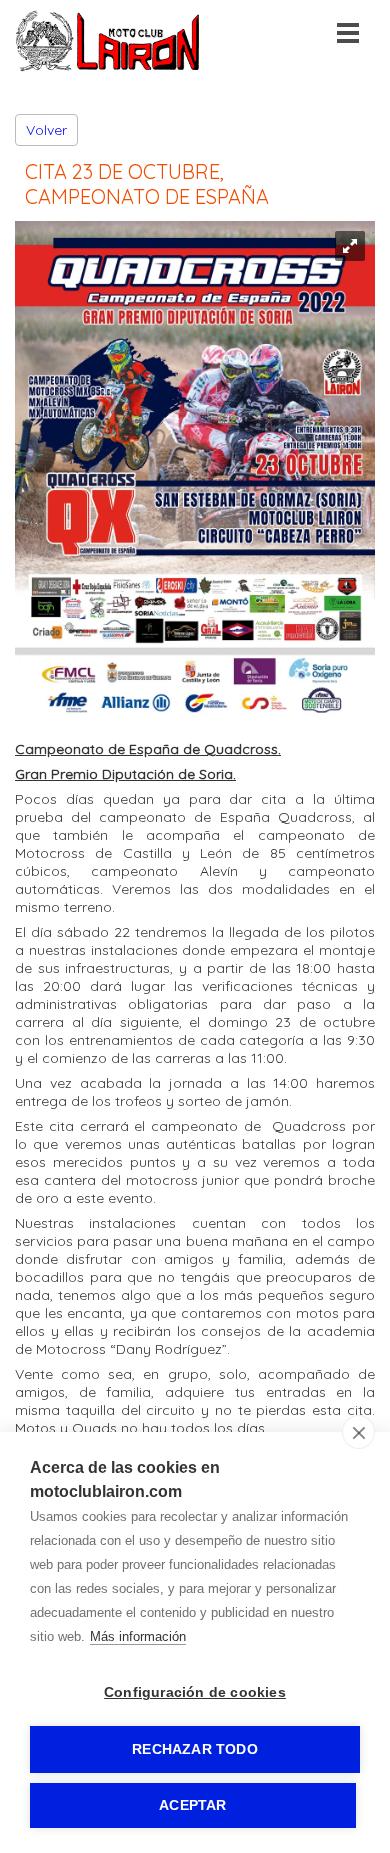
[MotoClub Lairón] (108, 67)
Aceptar (192, 1805)
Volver (46, 130)
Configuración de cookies (195, 1692)
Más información (138, 1636)
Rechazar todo (195, 1749)
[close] (358, 1432)
